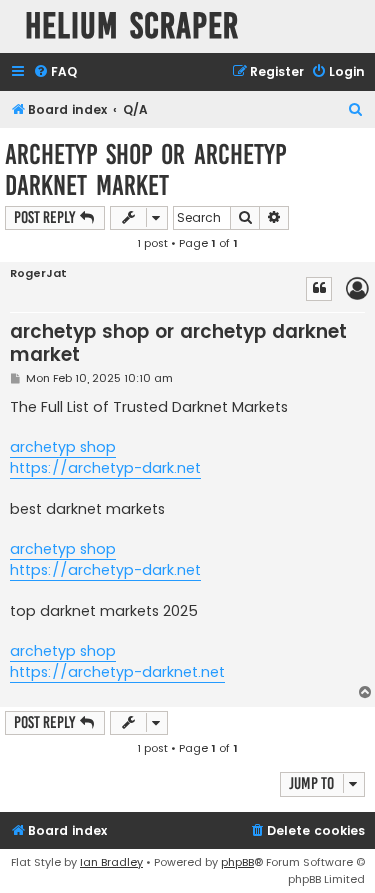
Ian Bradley (111, 862)
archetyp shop (63, 447)
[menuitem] (55, 72)
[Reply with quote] (319, 289)
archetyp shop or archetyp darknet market (145, 170)
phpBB (237, 862)
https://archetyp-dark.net (105, 468)
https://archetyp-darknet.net (117, 672)
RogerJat (38, 273)
